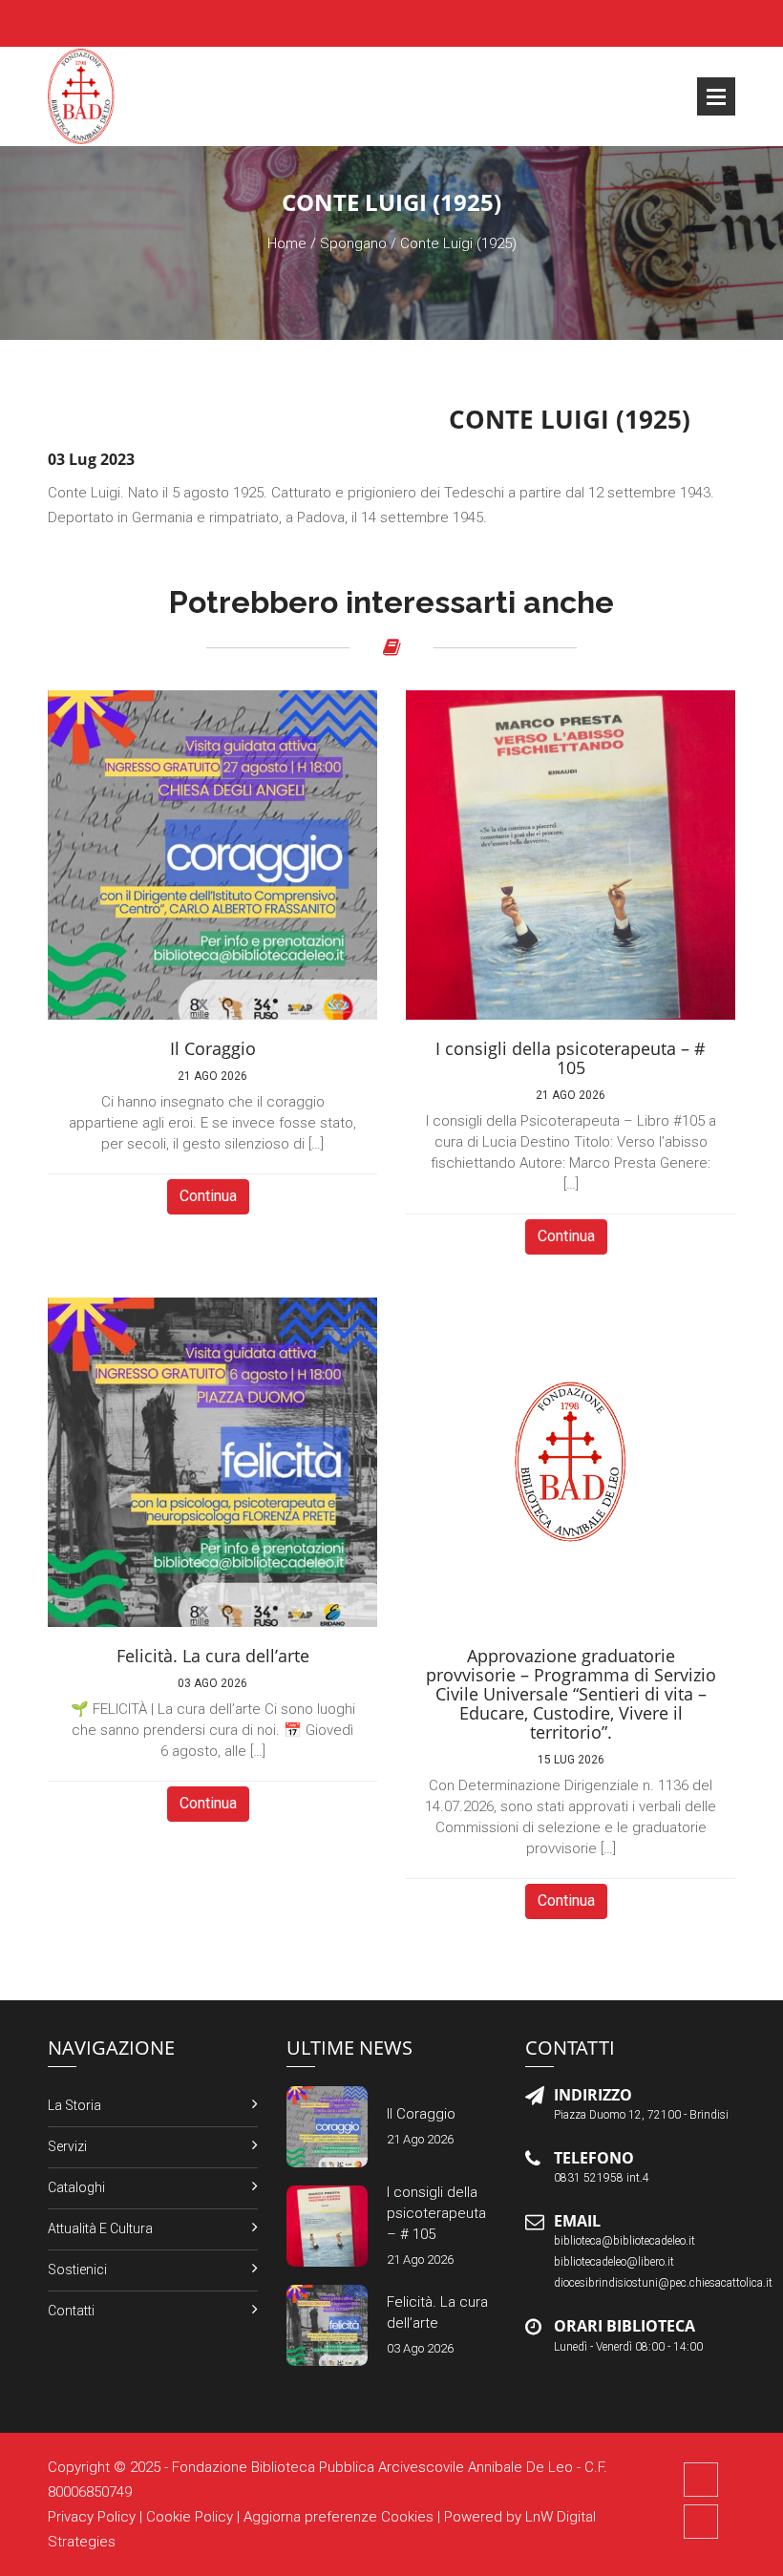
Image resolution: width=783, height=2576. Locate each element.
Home (287, 243)
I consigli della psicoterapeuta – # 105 (436, 2213)
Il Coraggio (421, 2114)
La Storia (74, 2105)
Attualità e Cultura (100, 2228)
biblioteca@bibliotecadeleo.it (624, 2241)
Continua (208, 1196)
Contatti (71, 2311)
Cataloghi (76, 2187)
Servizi (67, 2146)
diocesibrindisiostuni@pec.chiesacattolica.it (663, 2283)
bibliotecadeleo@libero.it (614, 2262)
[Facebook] (701, 2480)
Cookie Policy (190, 2517)
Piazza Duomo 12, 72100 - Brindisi (641, 2115)
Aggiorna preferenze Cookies (339, 2517)
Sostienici (77, 2270)
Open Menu (716, 96)
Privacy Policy (92, 2517)
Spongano (353, 243)
